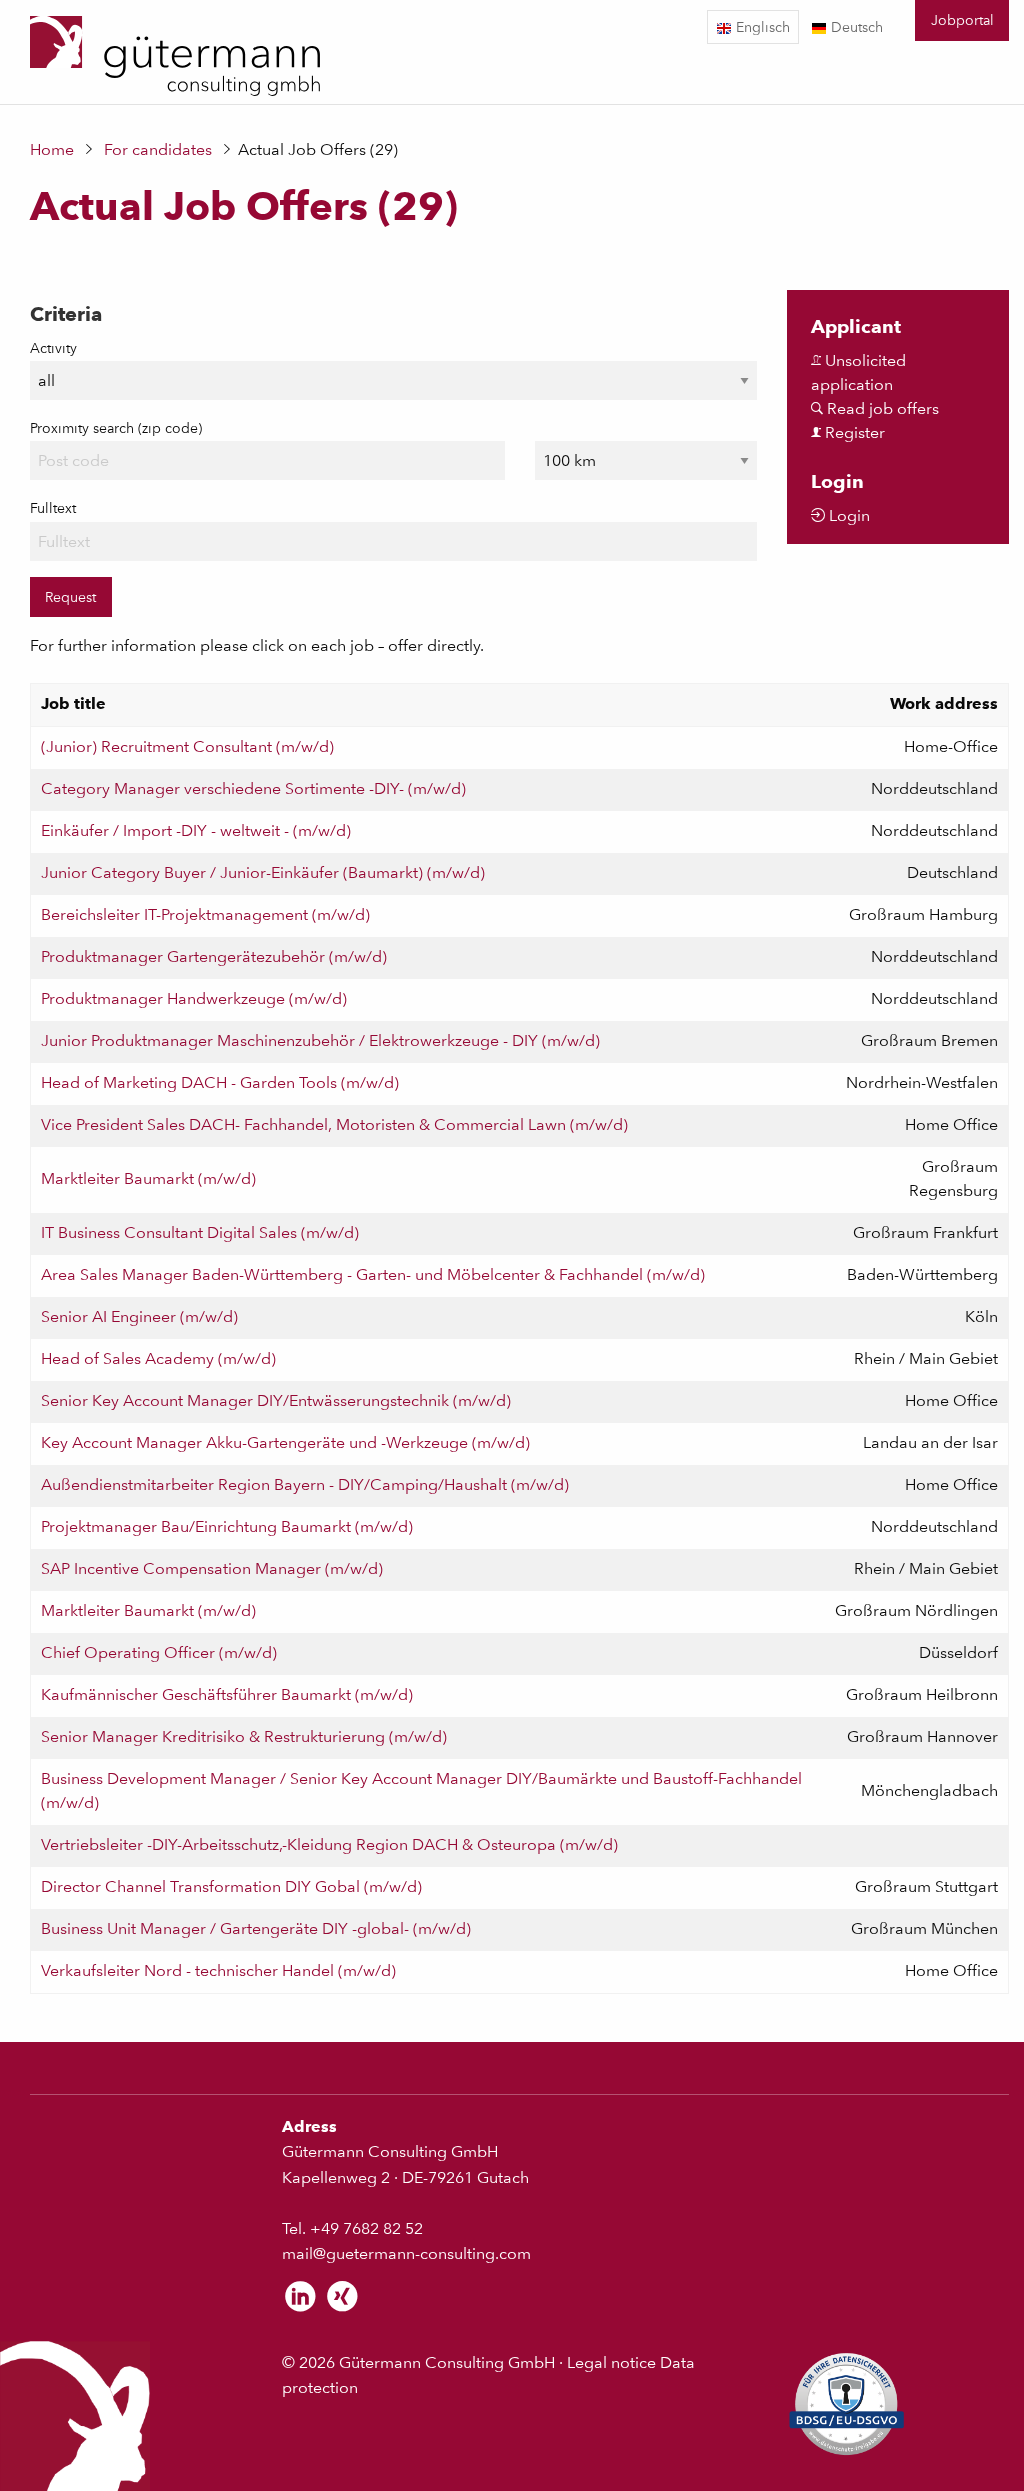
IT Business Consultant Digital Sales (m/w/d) (200, 1232)
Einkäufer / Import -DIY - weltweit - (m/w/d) (196, 830)
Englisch (761, 26)
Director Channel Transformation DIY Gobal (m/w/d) (231, 1886)
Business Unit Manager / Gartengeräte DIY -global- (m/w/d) (256, 1928)
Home (52, 149)
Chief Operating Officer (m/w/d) (159, 1652)
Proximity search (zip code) (116, 428)
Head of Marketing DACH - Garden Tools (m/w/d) (220, 1082)
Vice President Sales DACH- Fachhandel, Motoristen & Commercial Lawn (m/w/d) (334, 1124)
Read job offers (881, 408)
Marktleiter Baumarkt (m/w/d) (148, 1178)
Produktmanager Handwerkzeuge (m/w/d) (194, 998)
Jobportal (962, 19)
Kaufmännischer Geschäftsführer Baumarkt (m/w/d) (227, 1694)
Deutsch (855, 26)
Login (847, 515)
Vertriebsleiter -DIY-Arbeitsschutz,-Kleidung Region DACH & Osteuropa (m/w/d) (329, 1844)
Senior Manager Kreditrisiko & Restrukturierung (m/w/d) (244, 1736)
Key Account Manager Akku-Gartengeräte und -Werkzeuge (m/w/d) (285, 1442)
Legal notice (611, 2362)
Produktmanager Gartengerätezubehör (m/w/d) (214, 956)
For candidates (158, 149)
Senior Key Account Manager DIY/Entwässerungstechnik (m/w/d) (276, 1400)
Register (853, 432)
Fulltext (53, 508)
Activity (53, 348)
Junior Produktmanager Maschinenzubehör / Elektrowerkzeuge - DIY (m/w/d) (320, 1040)
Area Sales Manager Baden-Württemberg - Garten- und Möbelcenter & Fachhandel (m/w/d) (373, 1274)
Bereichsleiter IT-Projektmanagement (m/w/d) (205, 914)
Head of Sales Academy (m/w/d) (158, 1358)
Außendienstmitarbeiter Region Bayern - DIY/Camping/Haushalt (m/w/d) (305, 1484)
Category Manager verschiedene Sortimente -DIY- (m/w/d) (253, 788)
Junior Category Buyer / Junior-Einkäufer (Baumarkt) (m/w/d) (263, 872)
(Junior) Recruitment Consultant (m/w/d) (187, 746)
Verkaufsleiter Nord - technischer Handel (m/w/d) (218, 1970)
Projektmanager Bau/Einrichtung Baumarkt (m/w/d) (227, 1526)
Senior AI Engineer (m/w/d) (139, 1316)
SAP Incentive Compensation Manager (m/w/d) (212, 1568)
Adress (309, 2126)
